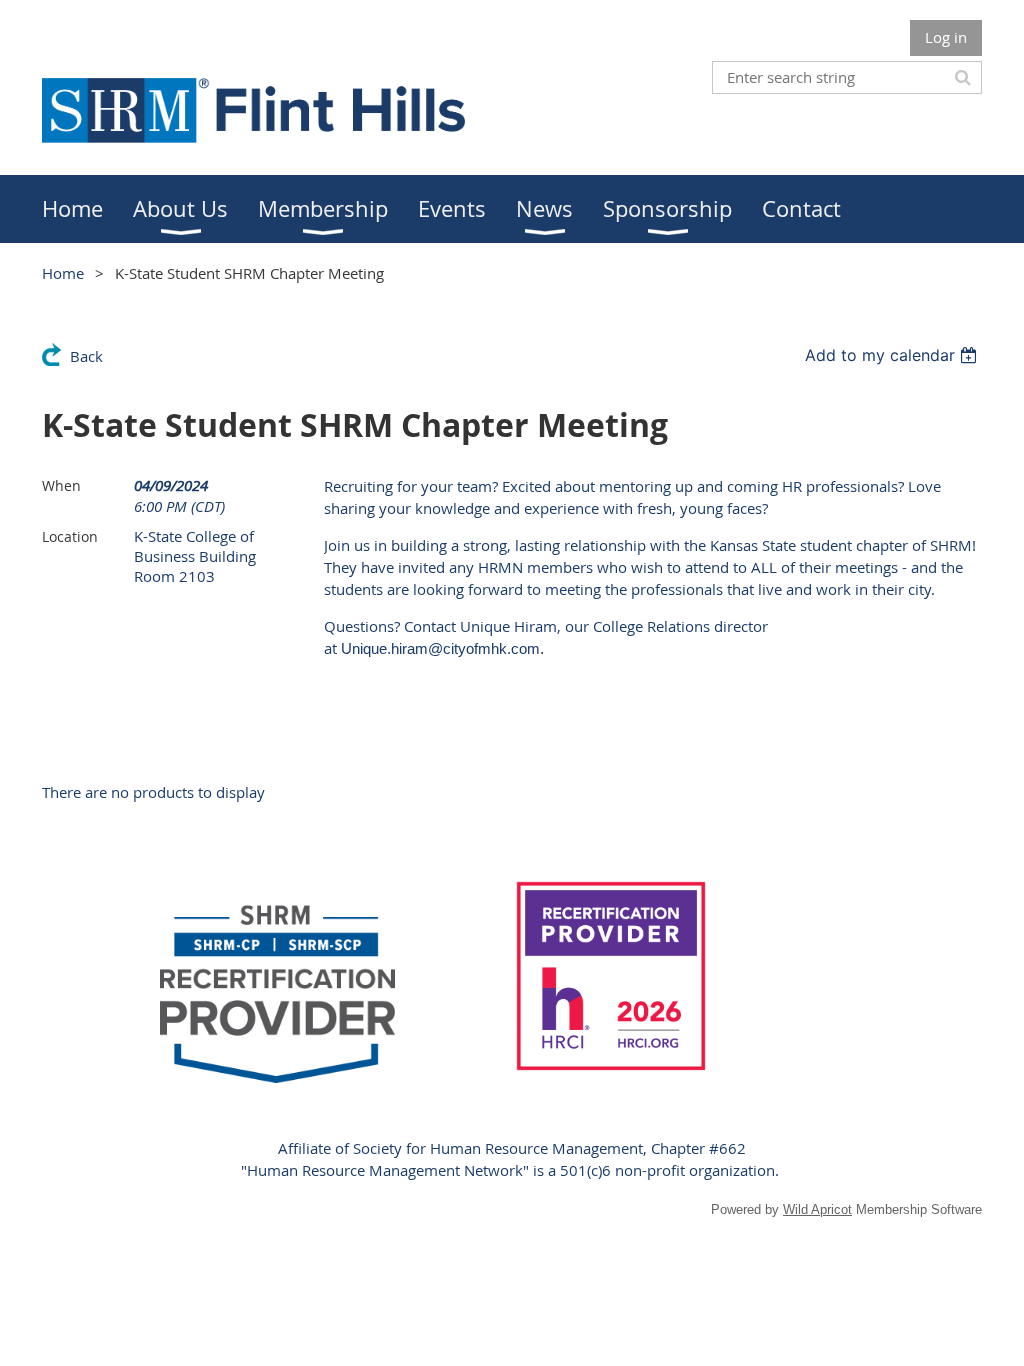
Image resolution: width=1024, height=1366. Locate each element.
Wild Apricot (817, 1209)
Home (63, 273)
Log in (946, 37)
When (61, 485)
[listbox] (893, 355)
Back (86, 356)
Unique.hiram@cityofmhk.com (440, 649)
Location (70, 536)
